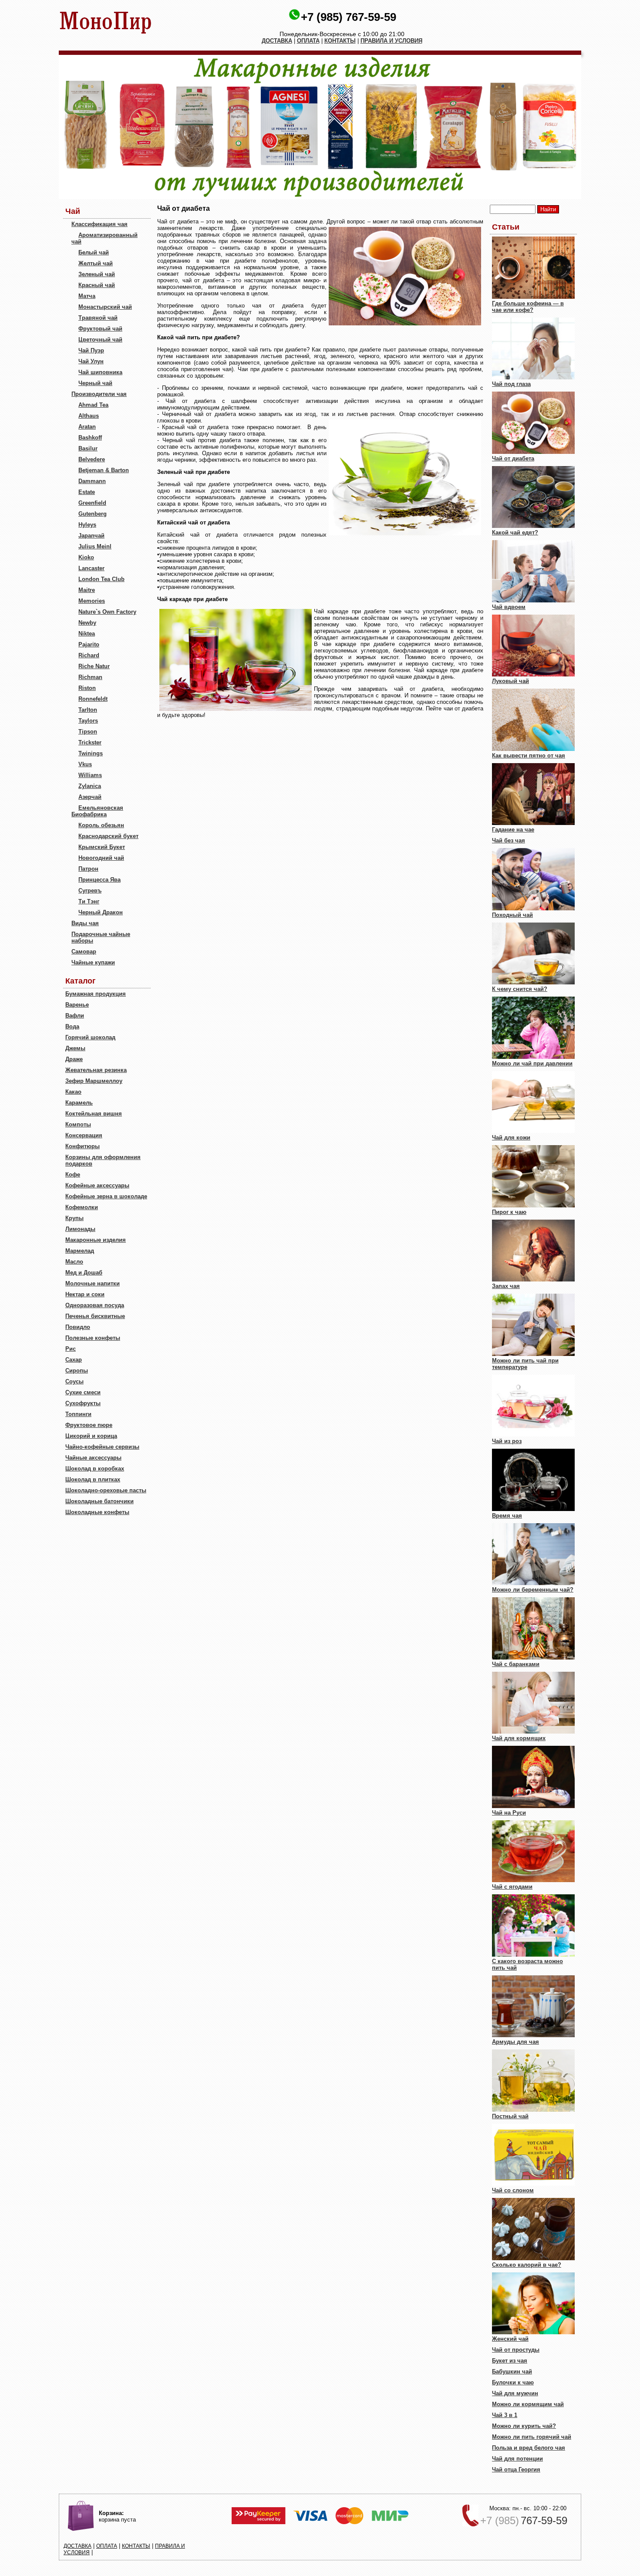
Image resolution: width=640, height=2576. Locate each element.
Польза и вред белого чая (529, 2448)
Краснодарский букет (108, 836)
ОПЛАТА (308, 41)
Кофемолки (82, 1207)
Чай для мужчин (515, 2393)
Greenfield (92, 503)
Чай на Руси (509, 1813)
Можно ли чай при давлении (532, 1063)
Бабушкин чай (512, 2371)
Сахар (74, 1360)
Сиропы (77, 1371)
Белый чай (94, 252)
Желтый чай (96, 263)
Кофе (73, 1175)
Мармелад (80, 1251)
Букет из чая (510, 2361)
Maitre (87, 590)
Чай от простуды (516, 2350)
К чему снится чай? (520, 989)
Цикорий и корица (91, 1436)
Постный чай (510, 2116)
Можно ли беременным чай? (533, 1590)
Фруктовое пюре (89, 1425)
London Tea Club (101, 579)
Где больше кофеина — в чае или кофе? (528, 307)
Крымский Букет (102, 847)
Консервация (84, 1135)
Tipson (88, 732)
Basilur (88, 448)
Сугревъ (90, 891)
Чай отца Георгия (516, 2470)
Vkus (85, 764)
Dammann (92, 481)
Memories (92, 601)
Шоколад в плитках (93, 1479)
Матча (87, 296)
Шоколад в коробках (95, 1469)
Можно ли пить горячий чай (532, 2437)
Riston (87, 688)
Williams (90, 775)
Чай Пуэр (91, 350)
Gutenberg (93, 514)
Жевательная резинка (96, 1070)
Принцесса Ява (99, 880)
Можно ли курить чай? (524, 2426)
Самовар (84, 952)
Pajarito (89, 644)
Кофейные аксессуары (97, 1185)
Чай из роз (507, 1441)
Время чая (507, 1516)
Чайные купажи (93, 962)
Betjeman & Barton (104, 470)
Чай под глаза (511, 384)
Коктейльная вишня (94, 1114)
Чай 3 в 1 (505, 2415)
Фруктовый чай (100, 329)
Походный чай (512, 915)
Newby (87, 623)
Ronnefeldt (93, 699)
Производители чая (99, 394)
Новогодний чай (101, 858)
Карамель (79, 1103)
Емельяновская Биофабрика (97, 811)
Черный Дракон (101, 912)
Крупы (74, 1218)
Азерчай (90, 797)
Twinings (91, 753)
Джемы (75, 1048)
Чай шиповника (100, 372)
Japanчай (91, 536)
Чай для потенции (517, 2459)
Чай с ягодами (512, 1887)
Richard (89, 655)
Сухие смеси (83, 1392)
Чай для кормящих (519, 1738)
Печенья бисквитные (95, 1316)
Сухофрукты (83, 1403)
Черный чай (95, 383)
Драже (74, 1059)
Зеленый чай (97, 274)
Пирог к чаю (509, 1212)
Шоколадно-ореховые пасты (106, 1490)
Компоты (78, 1124)
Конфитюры (83, 1146)
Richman (90, 677)
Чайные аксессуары (93, 1458)
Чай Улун (91, 361)
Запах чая (506, 1286)
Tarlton (88, 710)
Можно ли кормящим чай (528, 2404)
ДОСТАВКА (277, 41)
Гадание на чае (513, 830)
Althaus (89, 416)
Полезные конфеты (93, 1338)
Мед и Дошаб (84, 1273)
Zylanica (90, 786)
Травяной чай (98, 318)
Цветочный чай (100, 340)
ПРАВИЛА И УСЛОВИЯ (391, 41)
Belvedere (92, 459)
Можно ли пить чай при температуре (525, 1364)
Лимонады (80, 1229)
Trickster (90, 742)
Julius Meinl (95, 546)
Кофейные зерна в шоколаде (106, 1196)
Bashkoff (90, 438)
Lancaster (91, 568)
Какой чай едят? (515, 532)
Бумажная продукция (96, 994)
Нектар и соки (85, 1294)
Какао (73, 1092)
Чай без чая (509, 840)
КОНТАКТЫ (340, 41)
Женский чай (510, 2339)
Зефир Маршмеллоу (94, 1081)
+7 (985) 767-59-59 (349, 17)
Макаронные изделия (96, 1240)
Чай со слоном (513, 2190)
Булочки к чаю (513, 2382)
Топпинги (78, 1414)
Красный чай (97, 285)
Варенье (77, 1005)
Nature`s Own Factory (107, 612)
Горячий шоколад (90, 1037)
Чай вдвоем (509, 607)
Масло (74, 1262)
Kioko (86, 557)
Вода (72, 1026)
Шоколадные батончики (99, 1501)
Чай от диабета (513, 458)
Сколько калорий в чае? (527, 2265)
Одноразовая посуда (95, 1305)
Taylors (88, 721)
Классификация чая (99, 224)
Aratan (87, 427)
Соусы (74, 1381)
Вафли (75, 1016)
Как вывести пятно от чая (529, 756)
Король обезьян (101, 825)
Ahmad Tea (93, 405)
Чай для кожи (511, 1138)
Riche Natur (94, 666)
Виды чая (85, 923)
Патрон (88, 869)
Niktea (87, 634)
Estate (87, 492)
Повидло (78, 1327)
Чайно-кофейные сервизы (102, 1447)
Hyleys (87, 525)
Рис (71, 1349)
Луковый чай (510, 681)
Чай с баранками (516, 1664)
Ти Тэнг (89, 901)
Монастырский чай (105, 307)
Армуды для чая (515, 2042)
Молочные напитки (93, 1283)
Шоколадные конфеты (97, 1512)
